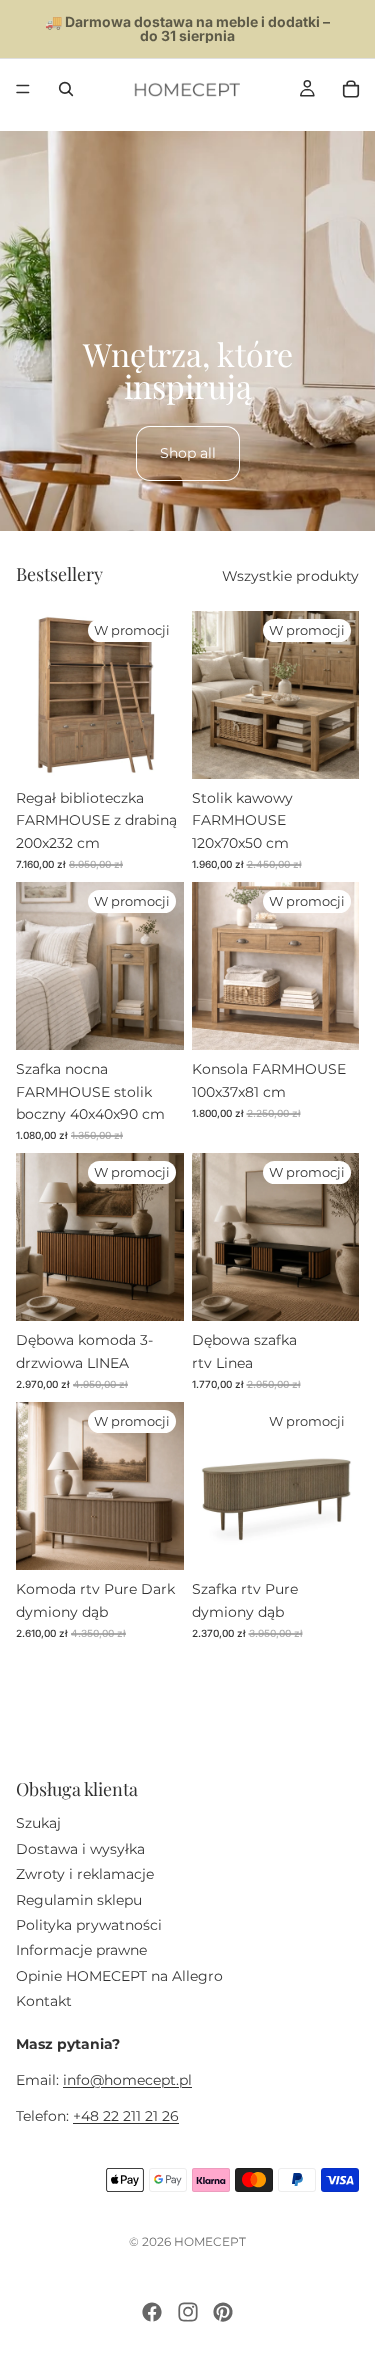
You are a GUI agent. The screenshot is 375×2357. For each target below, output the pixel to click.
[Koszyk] (351, 89)
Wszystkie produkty (290, 576)
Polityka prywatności (89, 1925)
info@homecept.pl (127, 2080)
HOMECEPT (210, 2241)
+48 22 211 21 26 (126, 2116)
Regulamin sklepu (79, 1899)
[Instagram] (188, 2312)
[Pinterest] (223, 2312)
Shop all (188, 453)
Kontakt (44, 2001)
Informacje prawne (81, 1950)
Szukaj (38, 1823)
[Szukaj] (66, 89)
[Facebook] (152, 2312)
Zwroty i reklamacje (85, 1874)
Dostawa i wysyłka (80, 1848)
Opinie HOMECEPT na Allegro (119, 1975)
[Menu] (23, 89)
